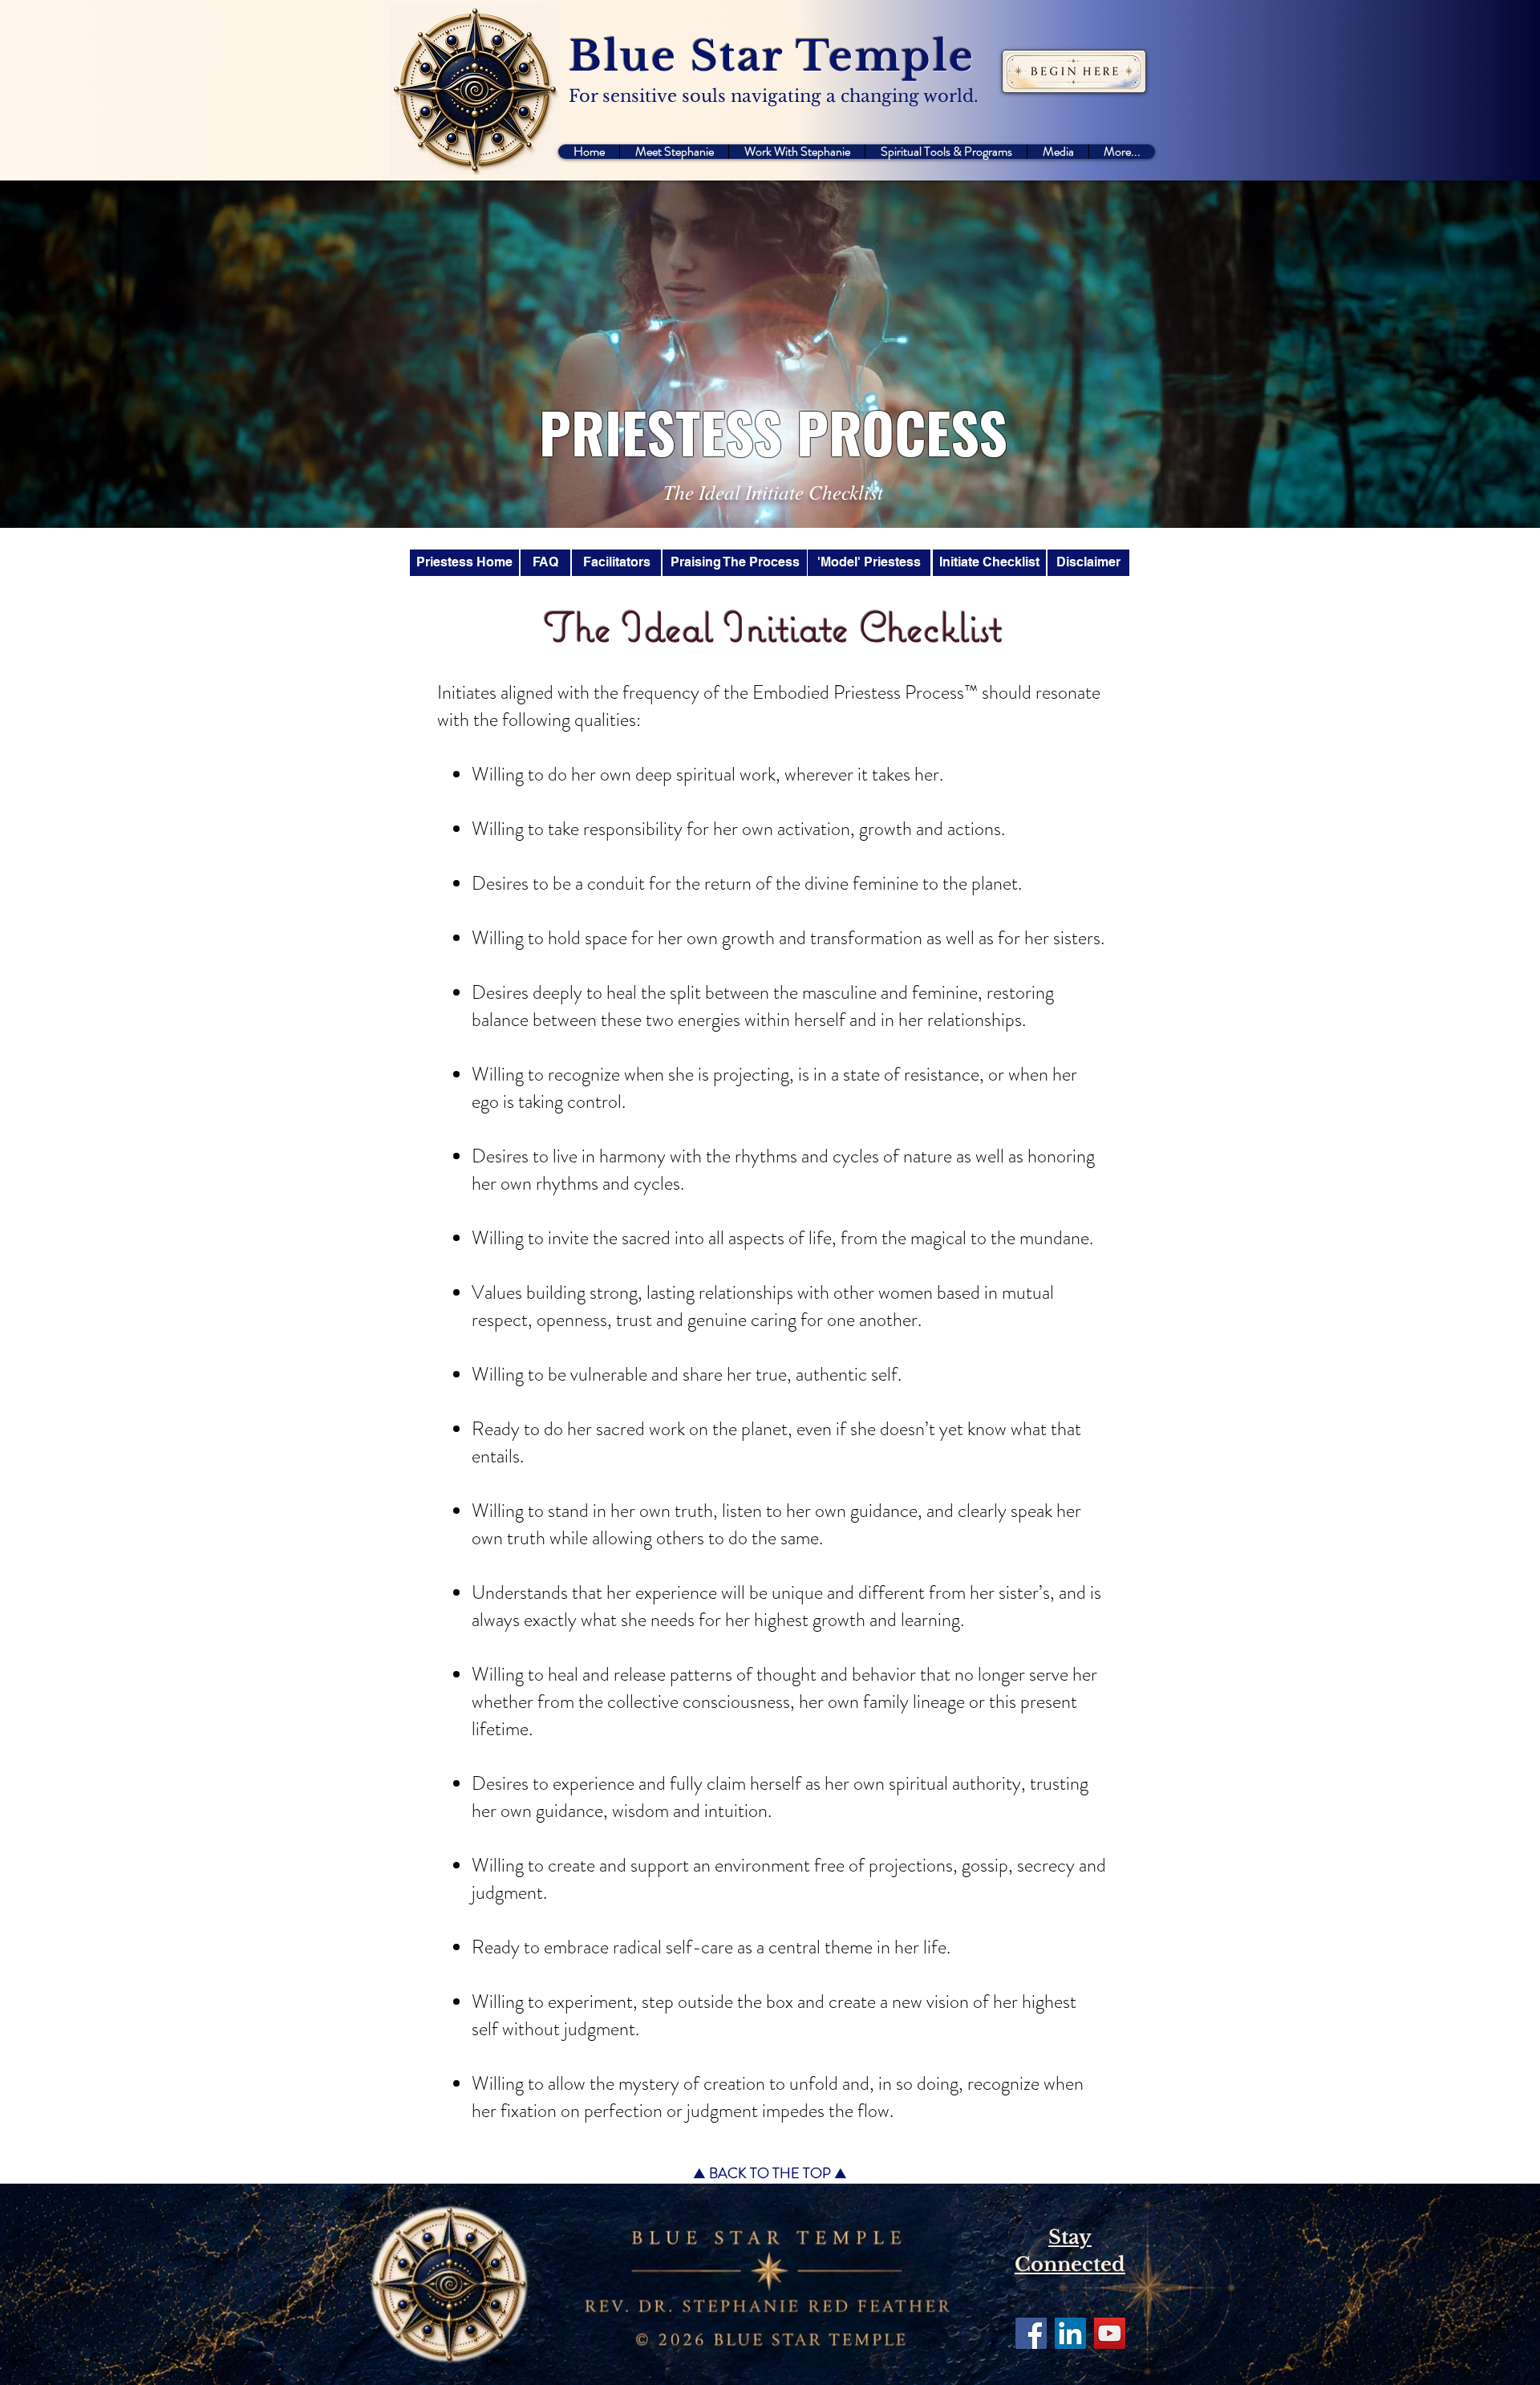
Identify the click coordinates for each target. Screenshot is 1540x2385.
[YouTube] (1110, 2333)
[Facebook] (1031, 2333)
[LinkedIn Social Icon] (1070, 2333)
